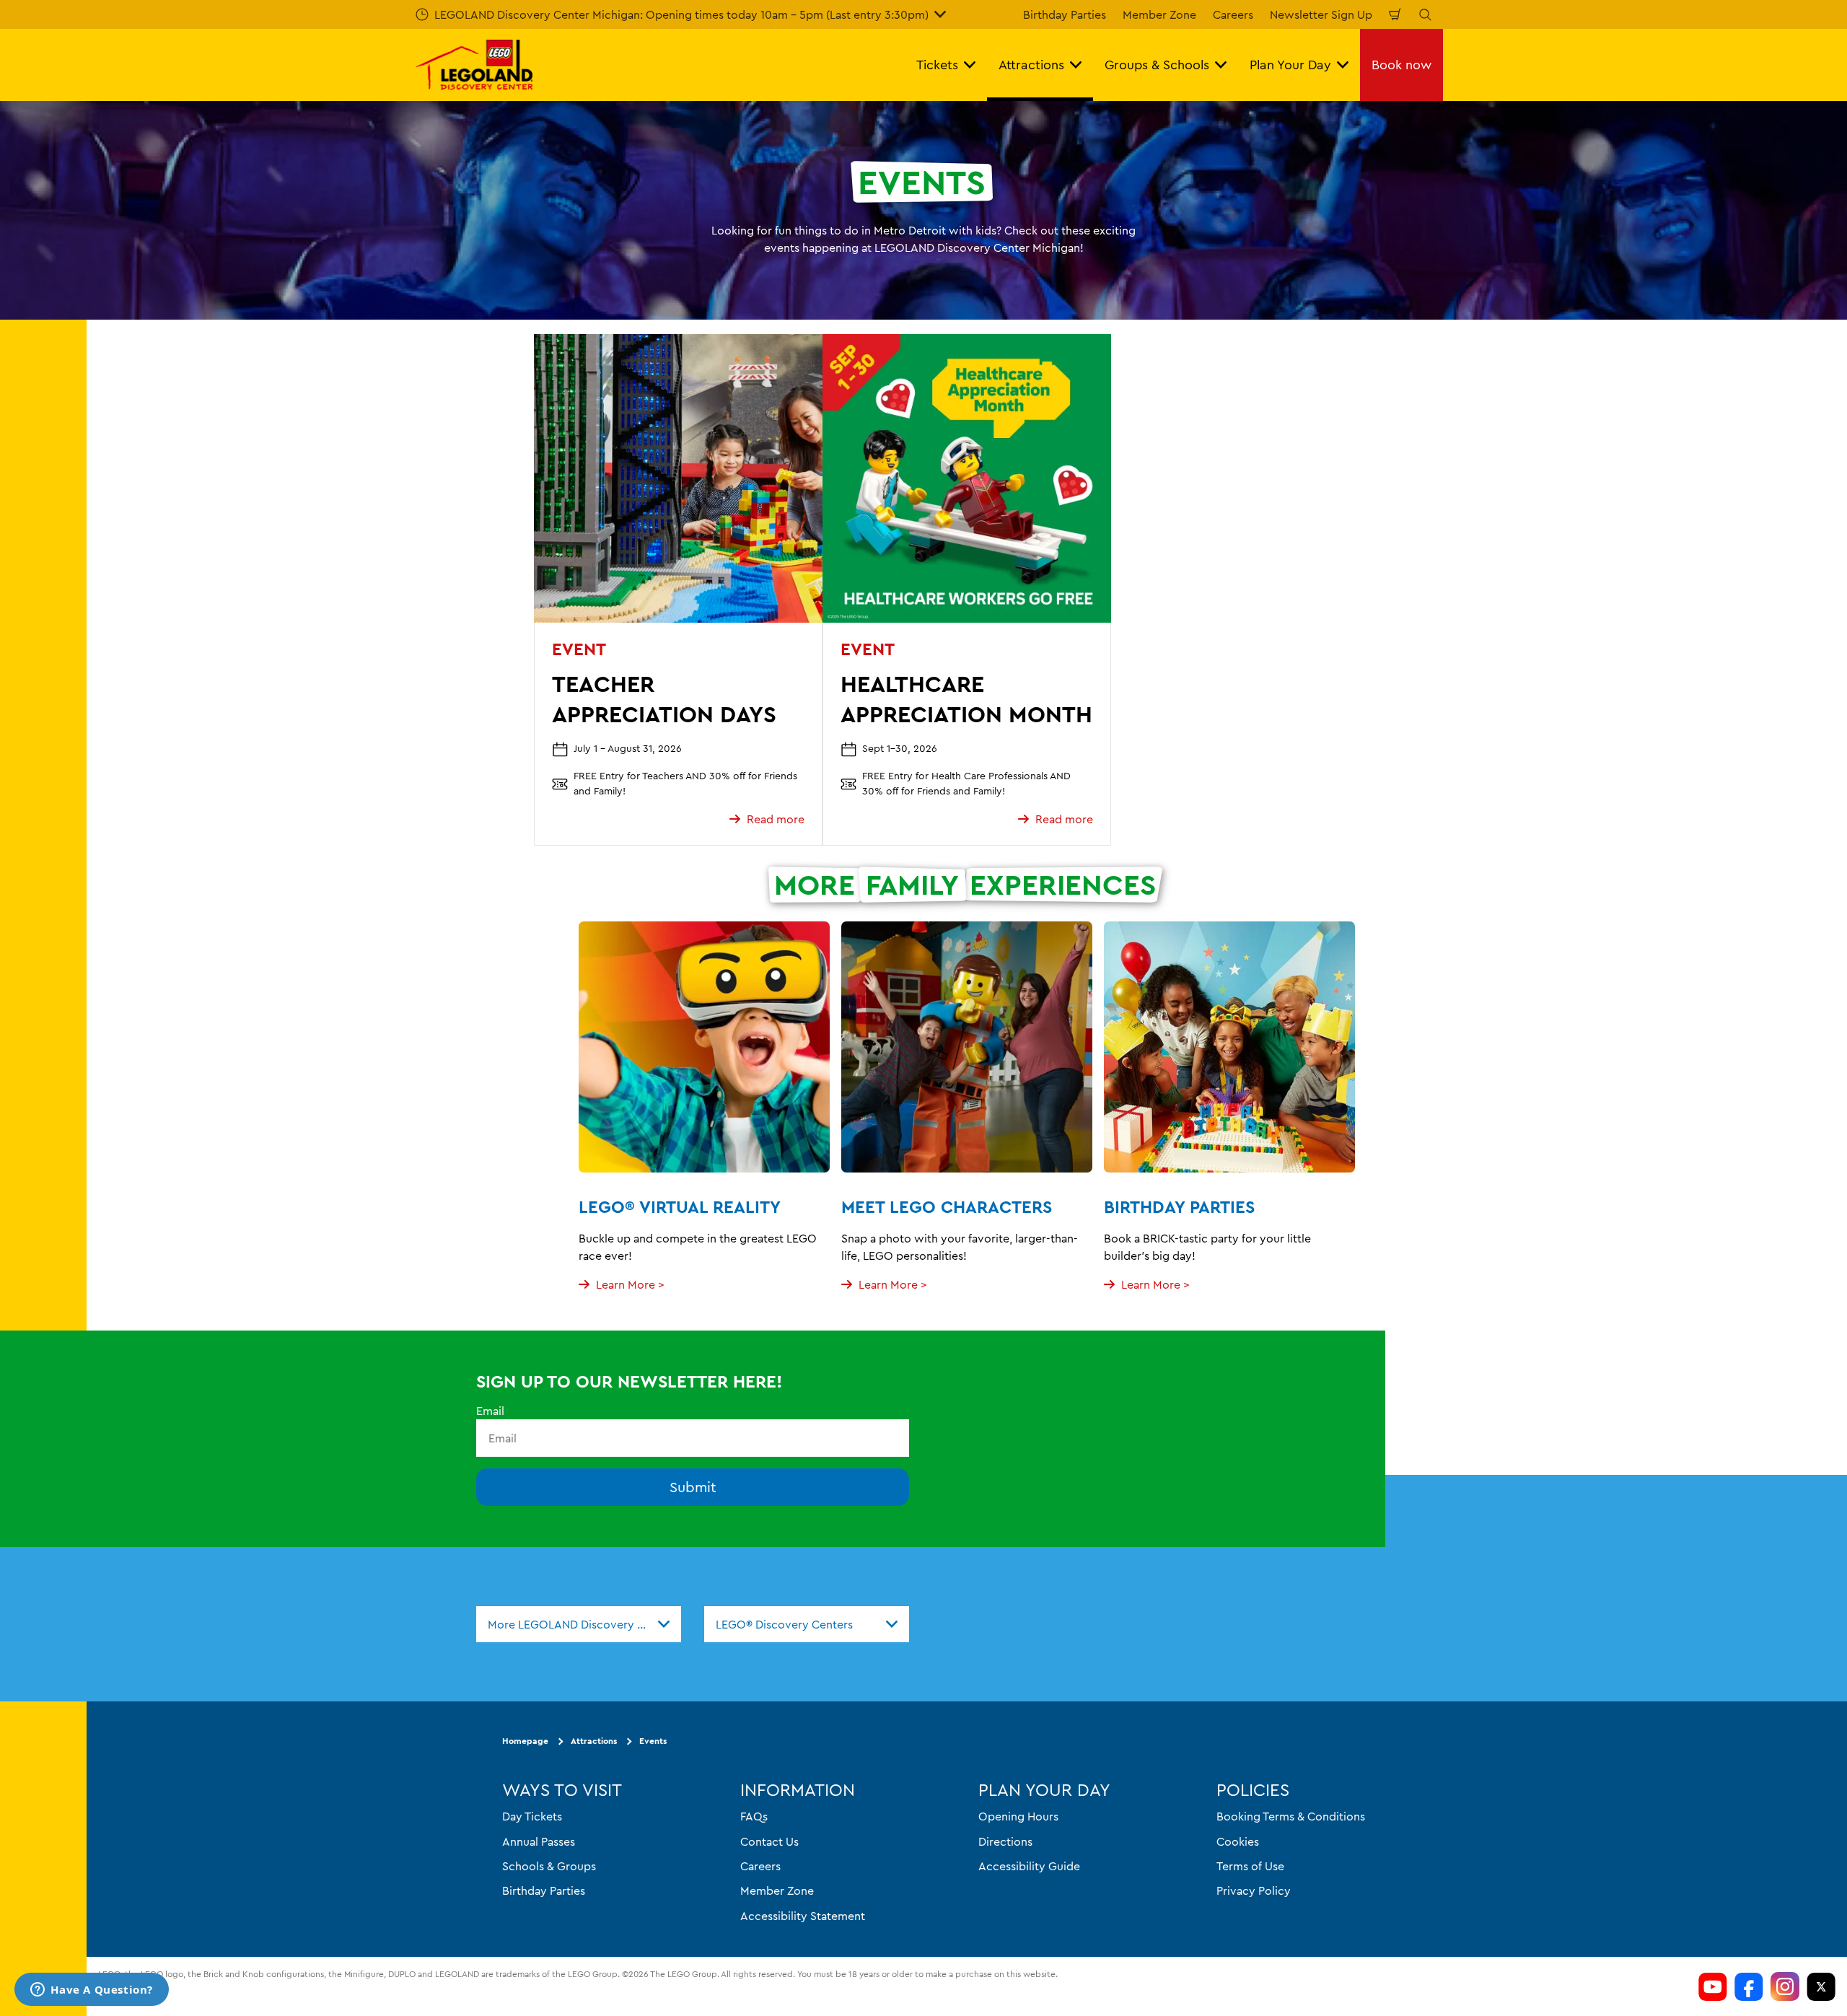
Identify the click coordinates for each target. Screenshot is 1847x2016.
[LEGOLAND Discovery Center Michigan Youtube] (1713, 1986)
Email (490, 1411)
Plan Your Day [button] (1290, 65)
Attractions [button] (1031, 65)
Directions (1005, 1841)
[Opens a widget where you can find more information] (92, 1991)
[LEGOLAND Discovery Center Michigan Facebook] (1749, 1986)
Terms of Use (1250, 1866)
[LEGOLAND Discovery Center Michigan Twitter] (1821, 1986)
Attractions (594, 1741)
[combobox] (579, 1624)
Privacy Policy (1254, 1890)
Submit (693, 1487)
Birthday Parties (1065, 14)
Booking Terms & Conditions (1291, 1816)
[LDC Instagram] (1785, 1986)
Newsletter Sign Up (1321, 14)
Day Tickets (532, 1816)
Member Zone (1159, 14)
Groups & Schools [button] (1157, 65)
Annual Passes (539, 1841)
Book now (1401, 65)
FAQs (754, 1816)
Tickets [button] (937, 65)
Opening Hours (1018, 1816)
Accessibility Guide (1029, 1866)
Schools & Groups (549, 1866)
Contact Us (769, 1841)
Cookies (1238, 1841)
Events (653, 1741)
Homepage (525, 1741)
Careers (1233, 14)
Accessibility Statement (803, 1916)
